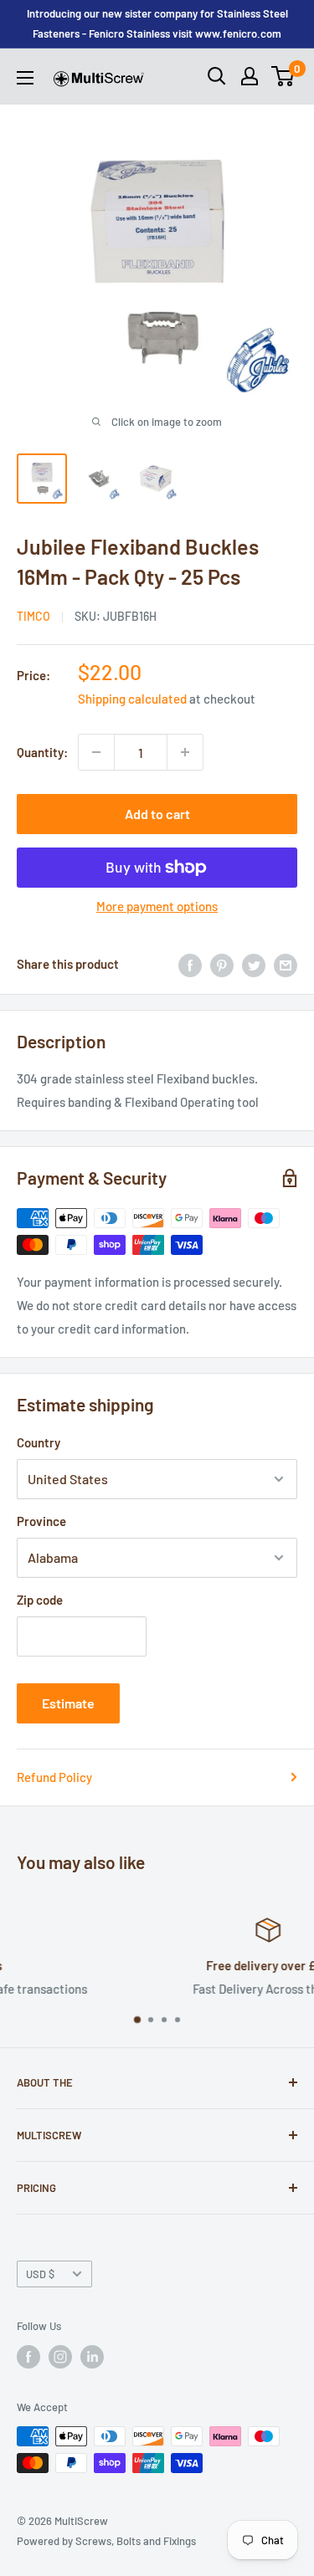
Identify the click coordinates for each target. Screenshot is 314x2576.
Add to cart (157, 814)
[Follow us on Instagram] (60, 2357)
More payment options (157, 906)
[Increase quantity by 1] (185, 752)
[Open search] (217, 76)
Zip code (40, 1600)
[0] (283, 76)
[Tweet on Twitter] (254, 964)
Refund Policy (54, 1777)
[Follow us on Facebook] (28, 2357)
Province (41, 1521)
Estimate (68, 1703)
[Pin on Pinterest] (222, 964)
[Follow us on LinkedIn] (92, 2357)
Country (39, 1442)
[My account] (250, 76)
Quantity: (42, 752)
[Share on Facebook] (190, 964)
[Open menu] (25, 78)
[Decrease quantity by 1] (96, 752)
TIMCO (33, 616)
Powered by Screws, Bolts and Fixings (106, 2541)
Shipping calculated (132, 699)
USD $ (40, 2274)
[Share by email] (286, 964)
